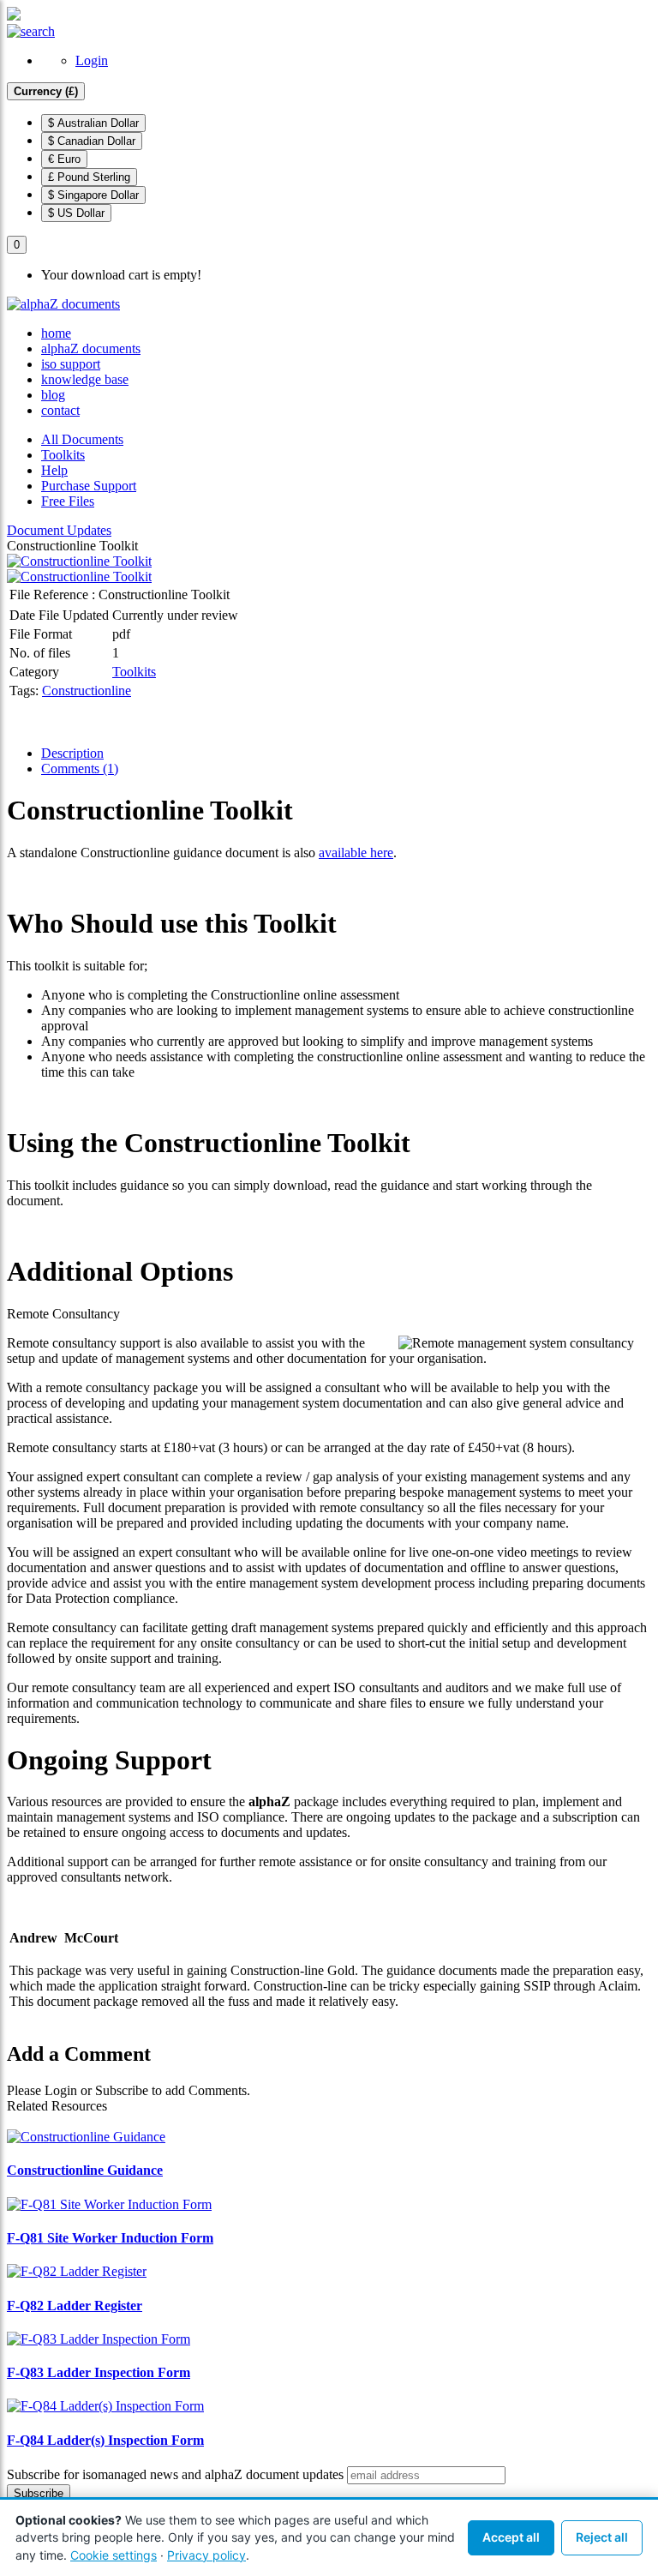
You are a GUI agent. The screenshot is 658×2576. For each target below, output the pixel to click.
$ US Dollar (76, 213)
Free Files (68, 501)
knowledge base (85, 379)
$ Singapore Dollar (93, 195)
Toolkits (63, 455)
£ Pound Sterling (89, 177)
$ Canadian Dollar (92, 141)
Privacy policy (206, 2555)
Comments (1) (80, 769)
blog (53, 395)
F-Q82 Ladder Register (75, 2306)
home (56, 333)
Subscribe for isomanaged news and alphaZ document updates (175, 2474)
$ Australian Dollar (93, 123)
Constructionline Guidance (85, 2170)
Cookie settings (114, 2555)
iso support (71, 364)
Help (54, 470)
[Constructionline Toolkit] (79, 561)
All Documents (82, 439)
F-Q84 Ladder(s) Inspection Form (105, 2440)
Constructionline (87, 691)
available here (356, 853)
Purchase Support (89, 486)
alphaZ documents (91, 348)
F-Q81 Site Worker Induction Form (110, 2238)
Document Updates (59, 530)
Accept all (511, 2537)
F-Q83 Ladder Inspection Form (99, 2372)
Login (92, 60)
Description (72, 753)
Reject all (602, 2537)
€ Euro (64, 159)
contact (60, 410)
